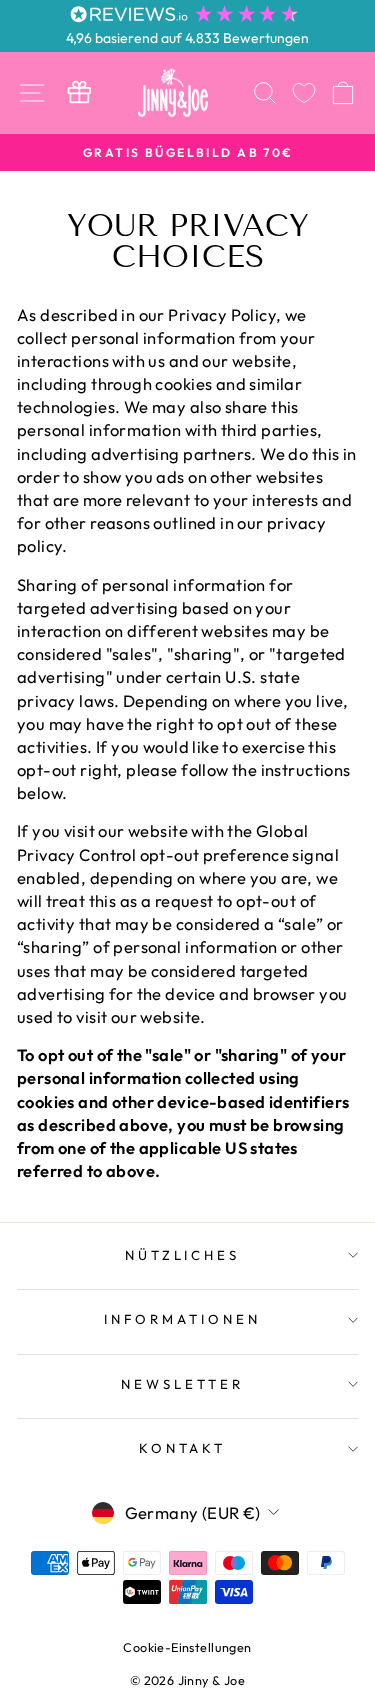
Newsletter (182, 1384)
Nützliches (183, 1255)
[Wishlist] (304, 92)
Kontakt (183, 1448)
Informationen (182, 1319)
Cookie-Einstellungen (187, 1647)
